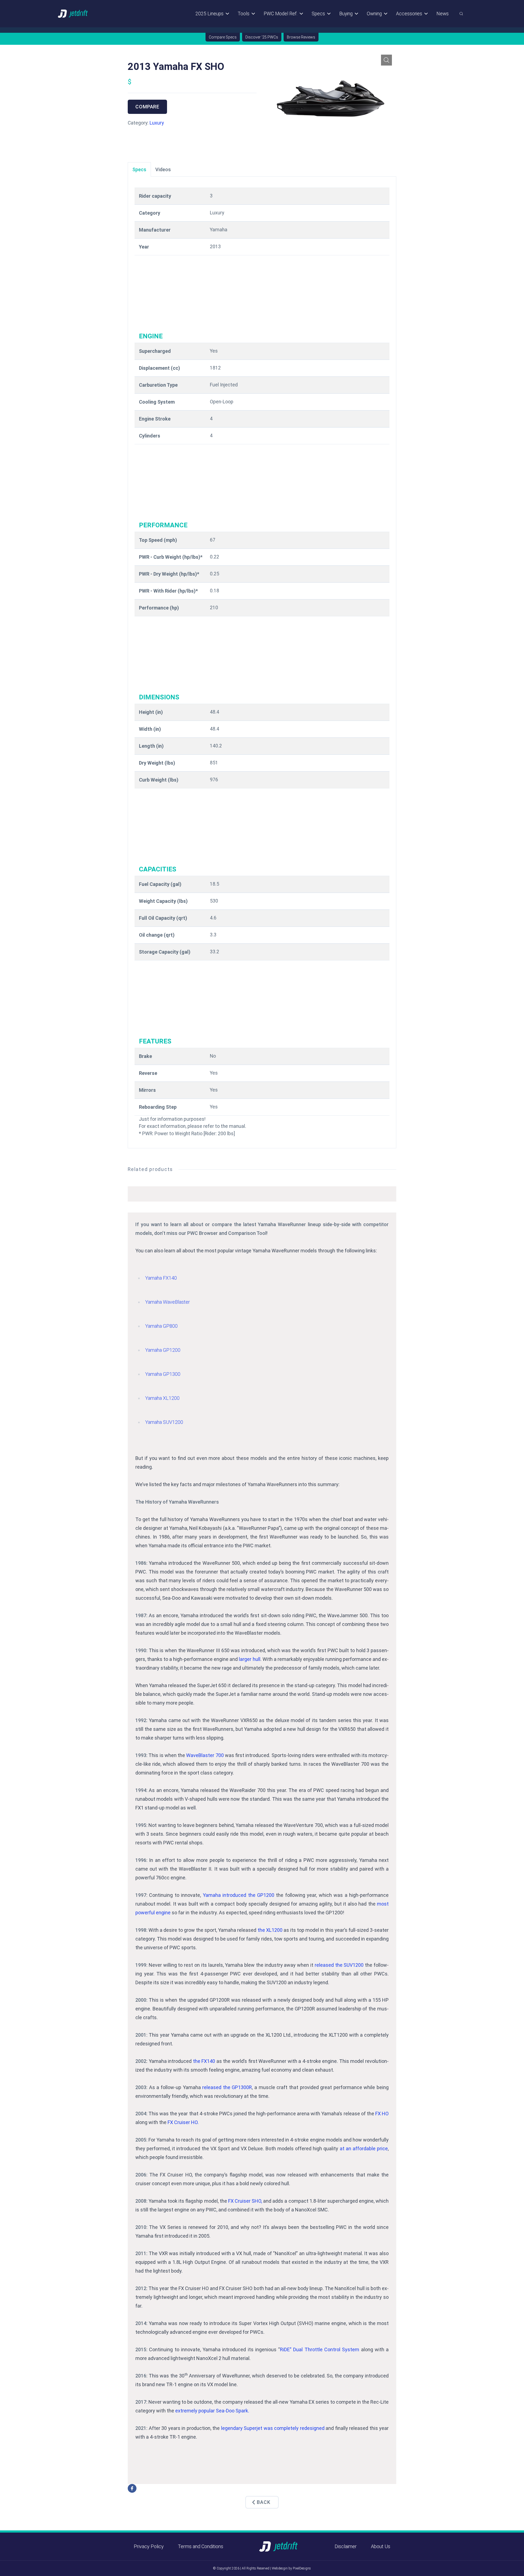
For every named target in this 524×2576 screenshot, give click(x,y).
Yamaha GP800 (161, 1326)
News (443, 14)
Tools (244, 14)
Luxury (157, 123)
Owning (374, 14)
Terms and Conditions (201, 2546)
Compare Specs (223, 37)
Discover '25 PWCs (262, 37)
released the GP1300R (227, 2087)
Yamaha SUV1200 (164, 1422)
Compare (147, 107)
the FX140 (204, 2061)
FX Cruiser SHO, (245, 2201)
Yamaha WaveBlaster (168, 1302)
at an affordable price (364, 2148)
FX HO (382, 2114)
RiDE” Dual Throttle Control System (320, 2349)
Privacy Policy (149, 2546)
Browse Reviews (301, 37)
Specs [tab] (139, 169)
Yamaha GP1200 (163, 1350)
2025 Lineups (209, 14)
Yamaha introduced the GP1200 (239, 1895)
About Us (381, 2546)
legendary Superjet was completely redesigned (273, 2428)
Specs (318, 14)
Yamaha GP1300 (163, 1374)
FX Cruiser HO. (183, 2122)
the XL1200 (270, 1930)
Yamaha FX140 (161, 1278)
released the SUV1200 (339, 1965)
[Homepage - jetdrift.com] (73, 14)
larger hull (249, 1659)
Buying (346, 14)
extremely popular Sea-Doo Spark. (212, 2411)
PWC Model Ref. (281, 14)
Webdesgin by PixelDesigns (291, 2568)
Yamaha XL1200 (162, 1398)
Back (264, 2502)
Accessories (409, 14)
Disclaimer (346, 2546)
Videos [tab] (163, 169)
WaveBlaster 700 (205, 1755)
